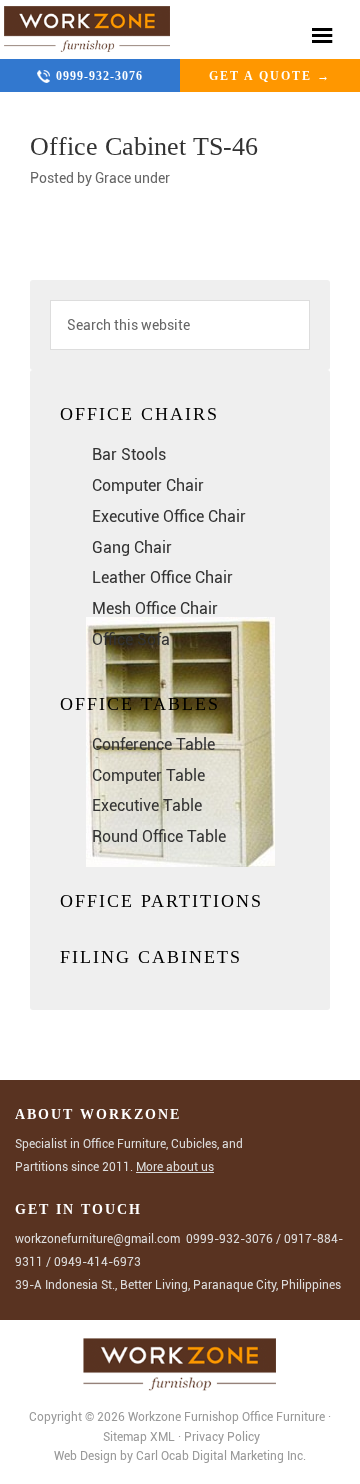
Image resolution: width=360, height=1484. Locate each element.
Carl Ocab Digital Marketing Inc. (221, 1456)
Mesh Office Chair (155, 608)
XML (164, 1437)
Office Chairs (139, 414)
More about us (175, 1167)
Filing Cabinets (151, 957)
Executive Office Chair (169, 516)
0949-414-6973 (97, 1262)
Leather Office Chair (162, 577)
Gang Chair (132, 547)
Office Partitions (161, 901)
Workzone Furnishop (87, 29)
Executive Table (147, 805)
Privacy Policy (222, 1437)
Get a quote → (270, 76)
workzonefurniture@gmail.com (97, 1239)
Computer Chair (148, 485)
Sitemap (125, 1437)
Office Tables (140, 704)
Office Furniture (283, 1417)
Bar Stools (129, 454)
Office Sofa (131, 639)
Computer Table (148, 775)
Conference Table (153, 744)
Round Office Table (159, 836)
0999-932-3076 (99, 76)
